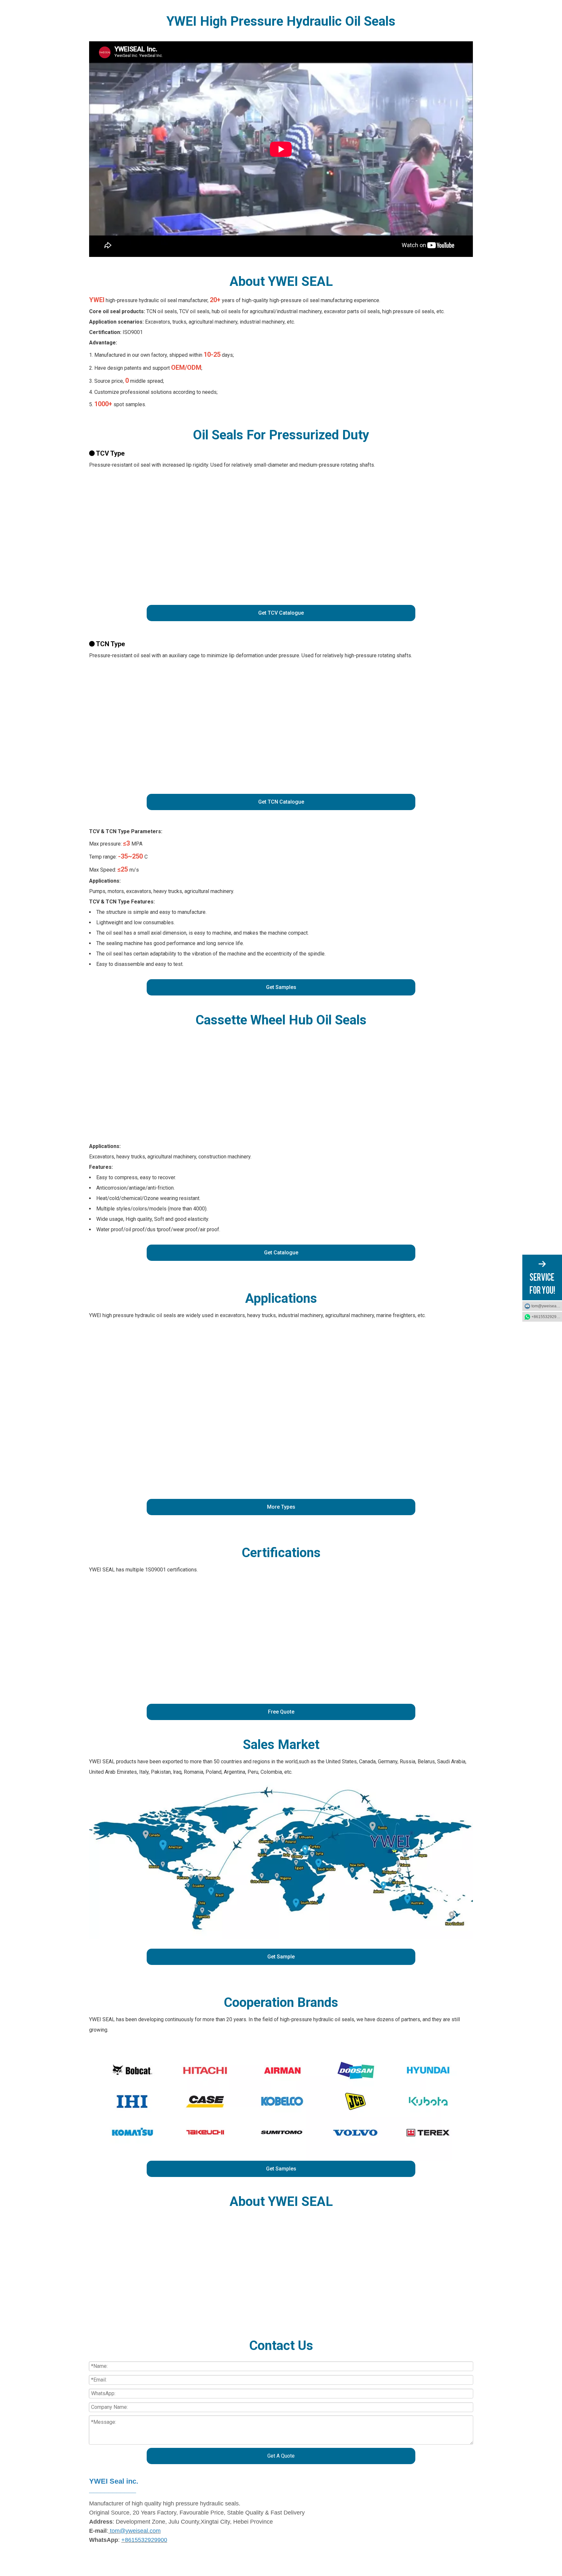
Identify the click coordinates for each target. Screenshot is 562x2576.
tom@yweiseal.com (547, 1306)
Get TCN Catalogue (281, 802)
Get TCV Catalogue (281, 613)
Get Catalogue (281, 1253)
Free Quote (281, 1712)
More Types (281, 1507)
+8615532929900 (547, 1317)
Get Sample (281, 1957)
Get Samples (281, 987)
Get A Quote (281, 2456)
